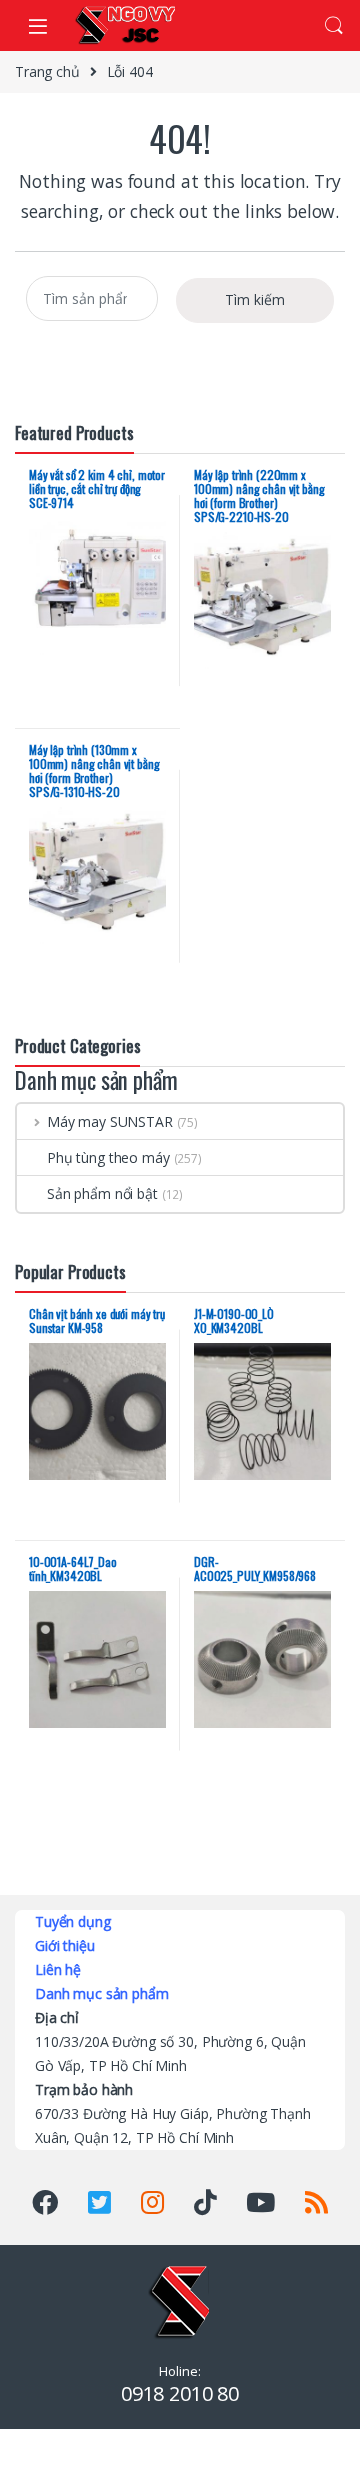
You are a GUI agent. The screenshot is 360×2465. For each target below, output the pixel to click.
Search (334, 26)
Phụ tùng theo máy (108, 1157)
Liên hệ (58, 1969)
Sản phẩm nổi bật (102, 1193)
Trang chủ (47, 71)
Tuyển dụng (73, 1921)
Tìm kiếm (255, 299)
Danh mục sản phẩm (102, 1993)
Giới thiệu (65, 1945)
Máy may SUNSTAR (110, 1121)
